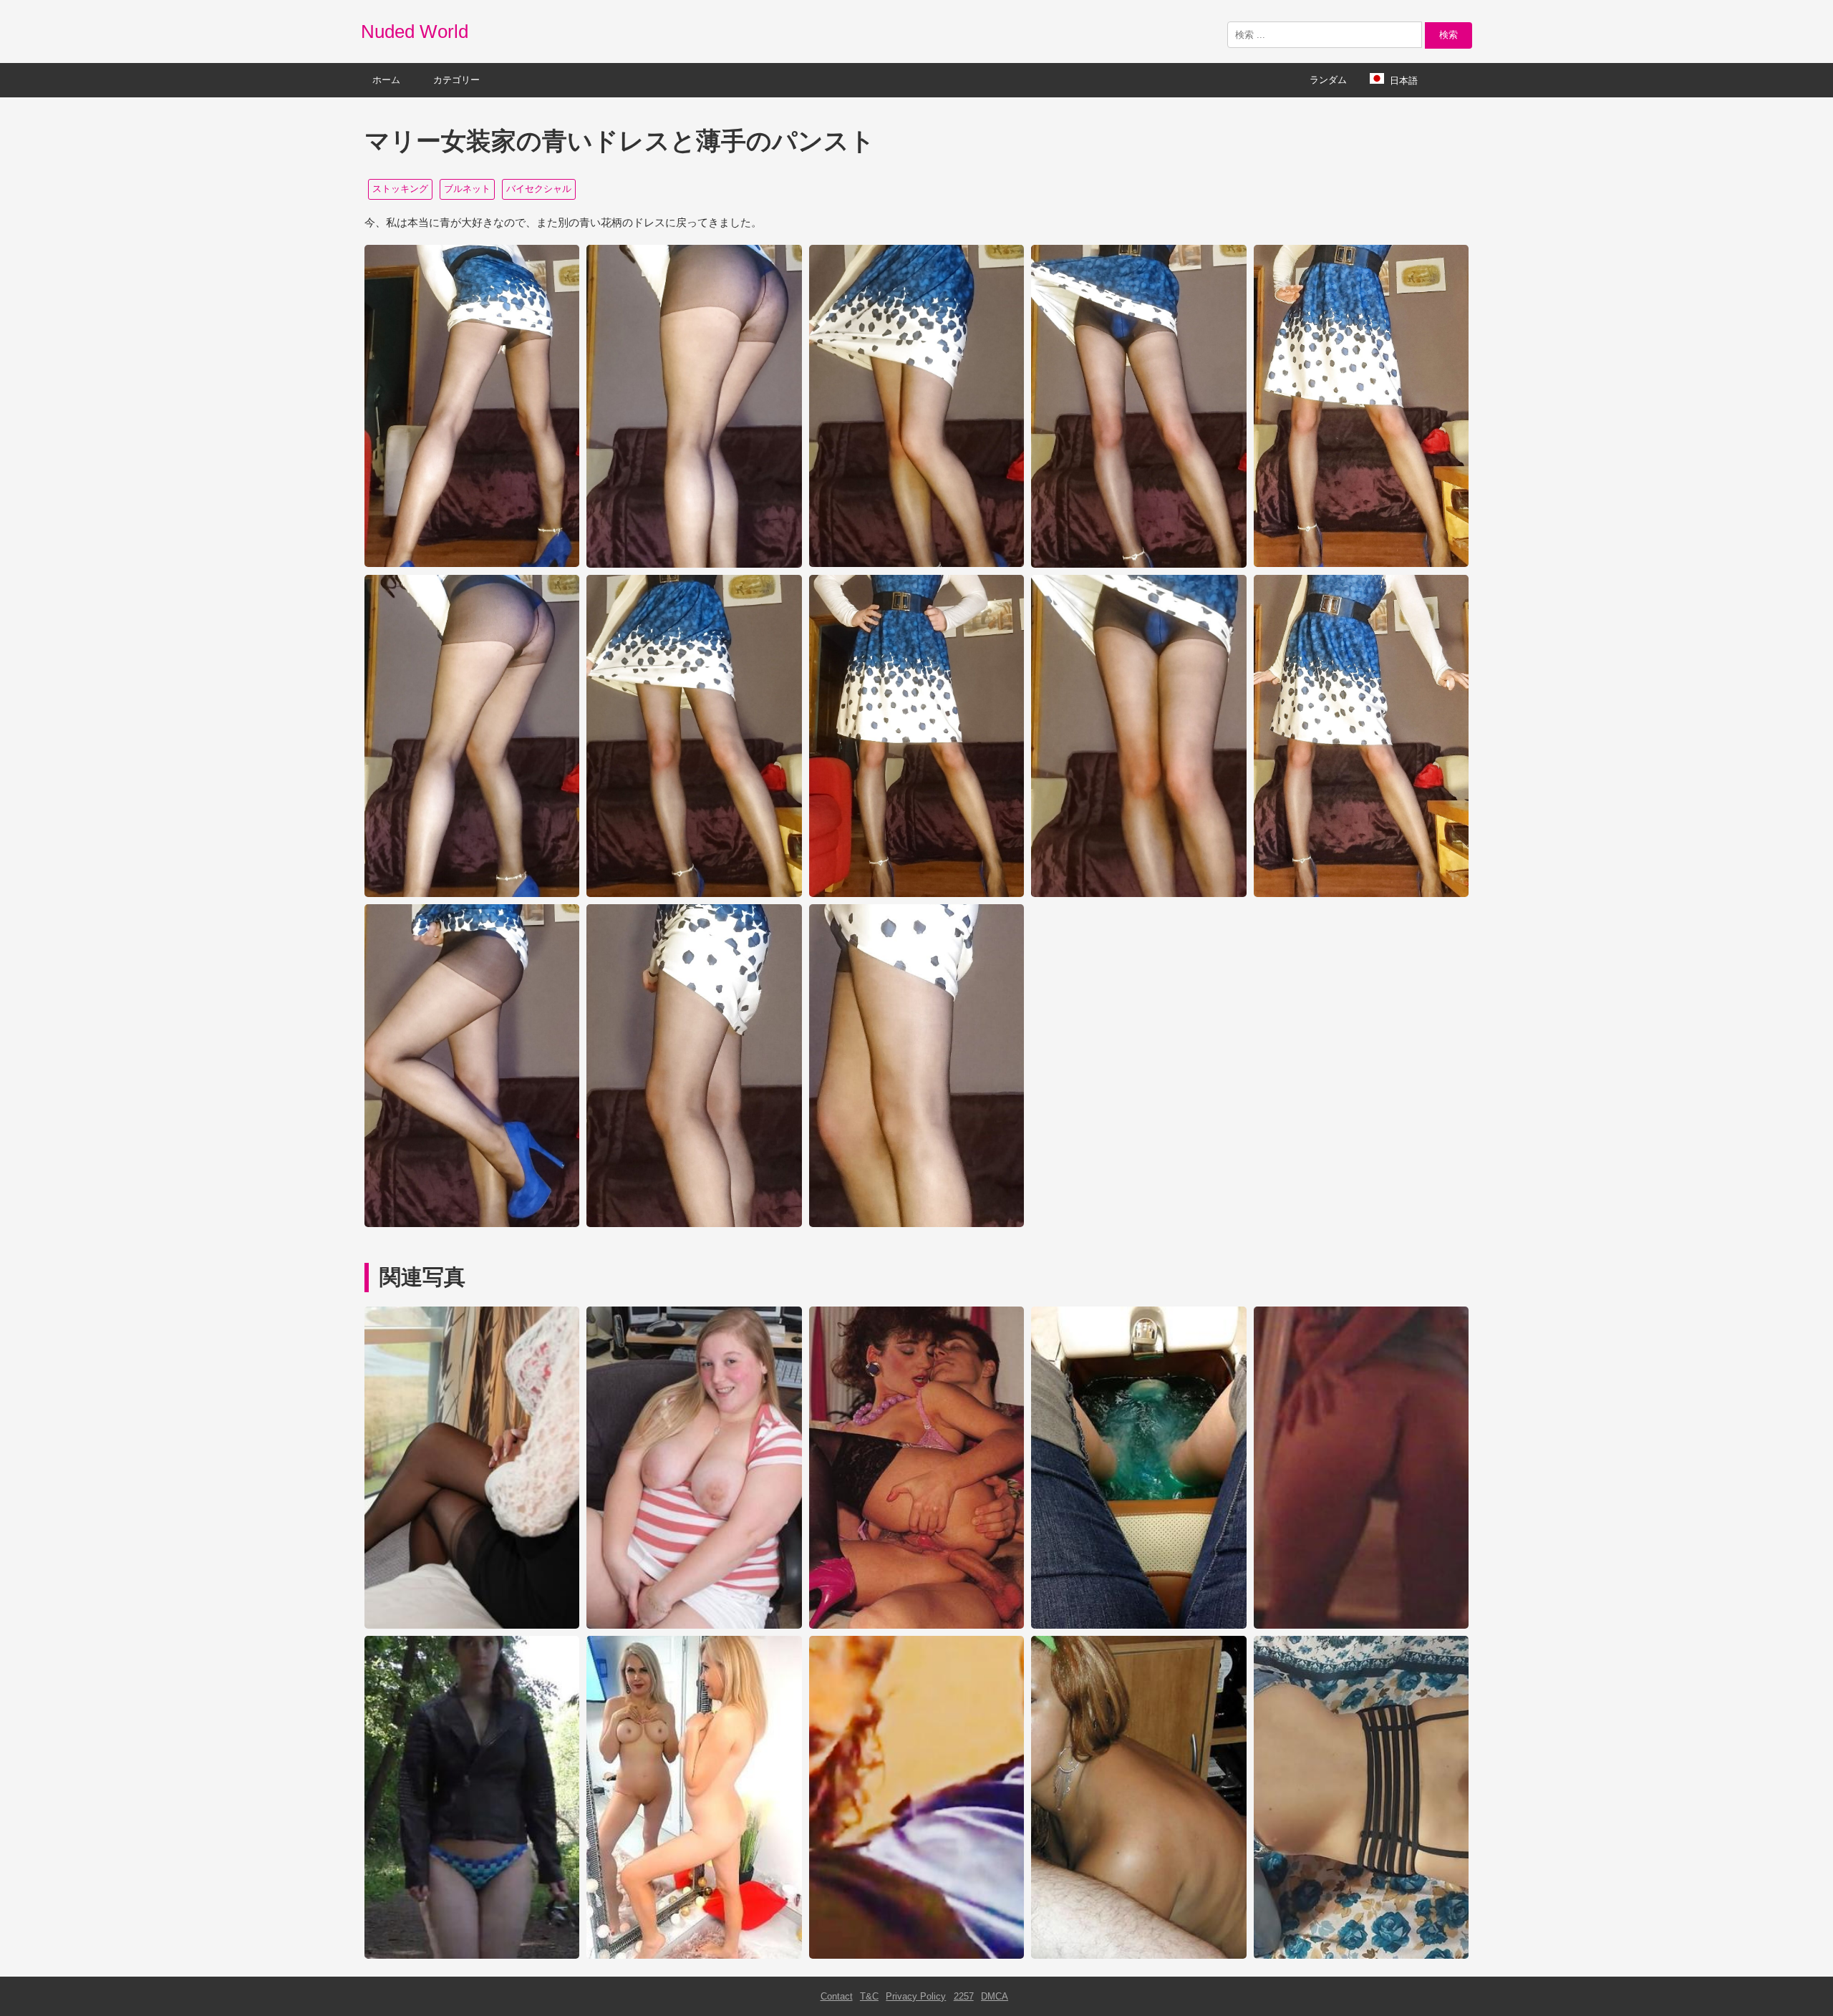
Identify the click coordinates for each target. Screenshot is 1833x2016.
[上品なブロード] (694, 1625)
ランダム (1328, 80)
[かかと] (472, 1625)
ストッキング (400, 189)
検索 (1448, 35)
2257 (964, 1996)
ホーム (386, 80)
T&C (869, 1996)
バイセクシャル (539, 189)
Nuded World (415, 31)
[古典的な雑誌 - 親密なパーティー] (916, 1625)
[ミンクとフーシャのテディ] (1138, 1625)
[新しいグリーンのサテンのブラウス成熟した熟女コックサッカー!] (916, 1956)
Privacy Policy (916, 1996)
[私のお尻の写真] (1361, 1956)
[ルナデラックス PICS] (694, 1956)
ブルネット (467, 189)
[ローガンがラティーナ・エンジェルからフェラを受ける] (1138, 1956)
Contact (837, 1996)
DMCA (995, 1996)
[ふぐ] (472, 1956)
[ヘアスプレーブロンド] (1361, 1625)
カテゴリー (456, 80)
